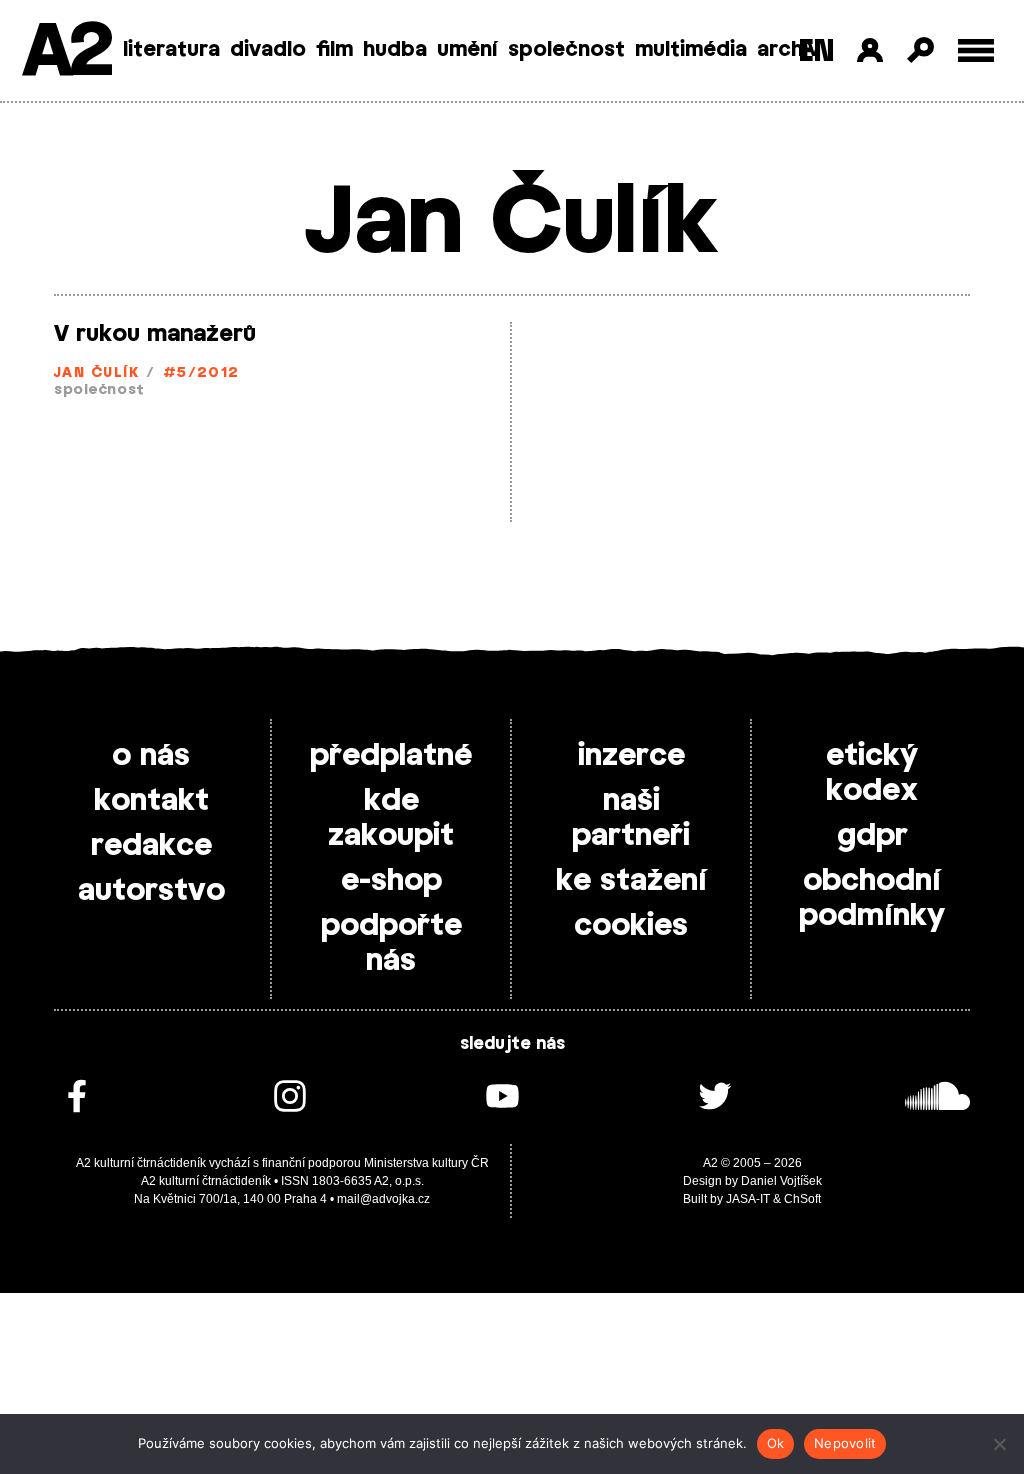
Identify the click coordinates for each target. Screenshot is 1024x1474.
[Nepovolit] (999, 1444)
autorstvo (151, 891)
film (334, 50)
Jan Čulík (96, 373)
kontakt (151, 801)
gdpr (872, 836)
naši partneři (631, 818)
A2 (65, 52)
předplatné (391, 756)
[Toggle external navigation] (976, 50)
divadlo (268, 50)
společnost (566, 50)
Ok (776, 1443)
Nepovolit (845, 1443)
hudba (395, 50)
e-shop (391, 881)
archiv (788, 50)
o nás (151, 756)
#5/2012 (201, 373)
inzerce (631, 756)
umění (467, 50)
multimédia (691, 50)
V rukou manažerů (155, 334)
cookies (631, 926)
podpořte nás (391, 943)
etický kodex (872, 773)
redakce (151, 846)
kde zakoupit (391, 818)
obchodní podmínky (872, 898)
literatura (171, 50)
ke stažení (631, 881)
